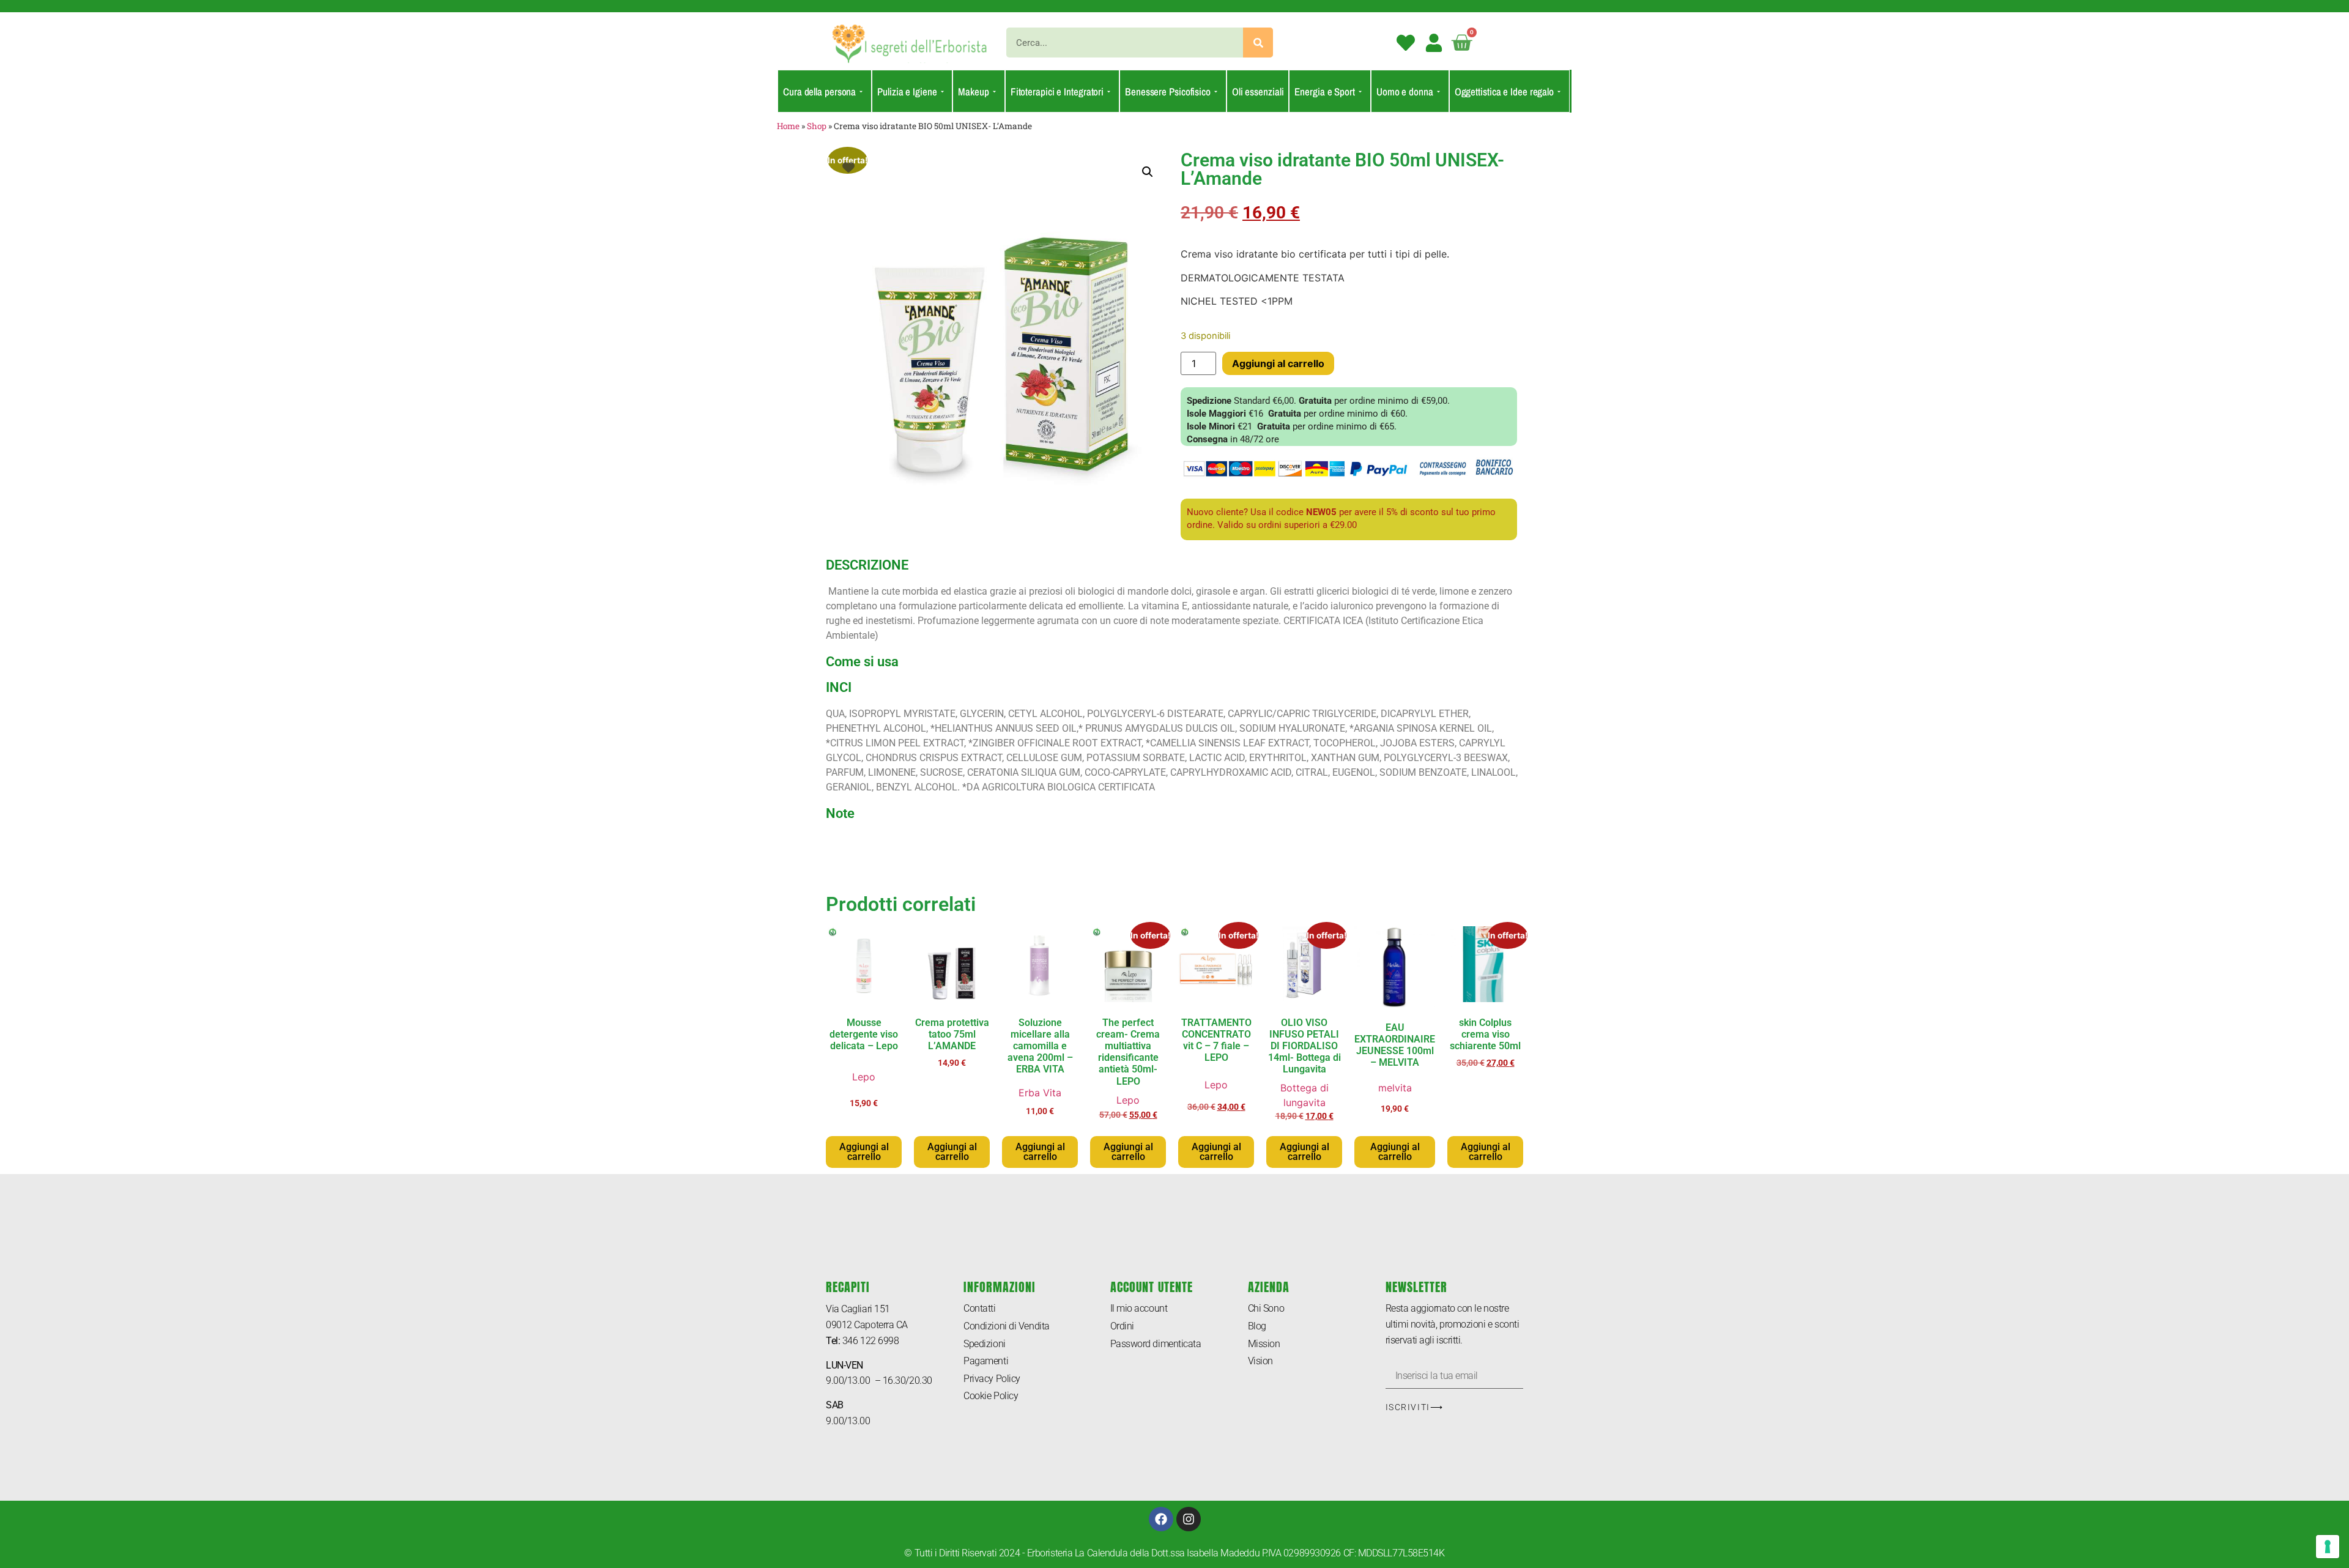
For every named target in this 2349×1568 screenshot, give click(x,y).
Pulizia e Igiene (907, 91)
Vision (1260, 1361)
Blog (1257, 1326)
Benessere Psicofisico (1168, 91)
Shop (817, 126)
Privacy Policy (992, 1379)
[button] (1148, 172)
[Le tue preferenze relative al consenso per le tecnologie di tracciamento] (2328, 1547)
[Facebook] (1161, 1519)
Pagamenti (986, 1361)
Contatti (979, 1308)
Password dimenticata (1156, 1344)
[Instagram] (1189, 1519)
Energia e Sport (1325, 91)
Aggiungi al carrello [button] (864, 1152)
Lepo (864, 1077)
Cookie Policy (991, 1396)
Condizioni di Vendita (1007, 1326)
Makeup (973, 91)
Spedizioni (985, 1344)
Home (788, 126)
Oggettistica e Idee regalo (1504, 91)
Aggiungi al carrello (1278, 363)
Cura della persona (819, 91)
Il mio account (1139, 1308)
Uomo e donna (1405, 91)
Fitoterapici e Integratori (1057, 91)
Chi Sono (1266, 1308)
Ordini (1122, 1326)
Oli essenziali (1258, 91)
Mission (1264, 1344)
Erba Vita (1040, 1093)
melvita (1395, 1088)
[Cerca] (1258, 43)
